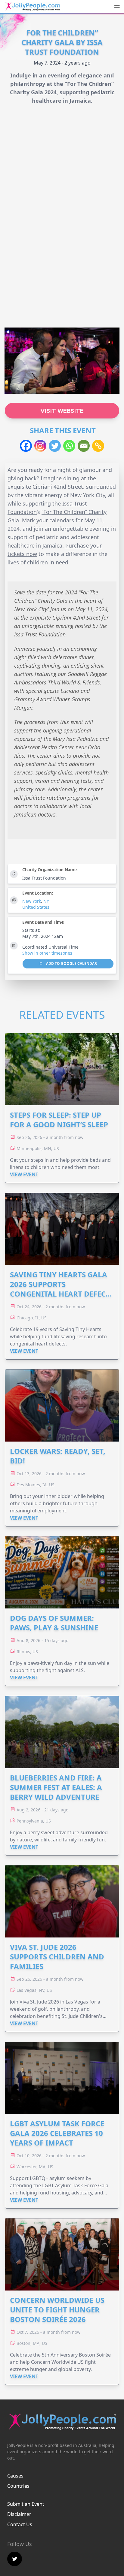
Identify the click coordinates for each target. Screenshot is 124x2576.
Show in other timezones (47, 953)
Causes (15, 2476)
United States (36, 907)
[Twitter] (55, 446)
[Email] (84, 446)
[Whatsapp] (69, 446)
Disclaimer (19, 2514)
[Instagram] (40, 446)
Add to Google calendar (71, 963)
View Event (24, 1174)
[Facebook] (26, 446)
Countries (18, 2486)
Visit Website (62, 411)
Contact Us (20, 2524)
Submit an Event (26, 2504)
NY (46, 901)
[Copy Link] (98, 446)
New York (32, 901)
